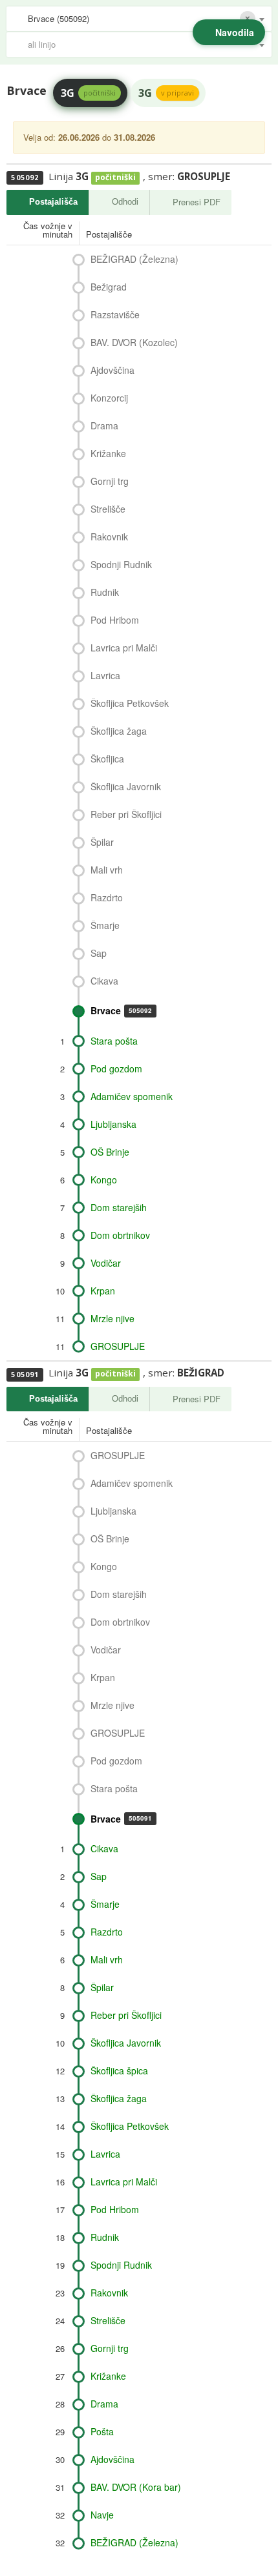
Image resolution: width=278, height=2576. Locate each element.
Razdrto (107, 897)
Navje (102, 2515)
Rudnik (105, 592)
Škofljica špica (119, 2070)
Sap (99, 953)
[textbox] (145, 45)
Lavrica (105, 675)
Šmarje (105, 925)
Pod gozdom (116, 1068)
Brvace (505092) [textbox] (59, 18)
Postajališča (53, 202)
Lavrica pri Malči (124, 648)
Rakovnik (109, 537)
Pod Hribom (115, 620)
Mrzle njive (112, 1318)
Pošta (102, 2431)
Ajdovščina (112, 370)
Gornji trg (110, 481)
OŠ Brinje (110, 1152)
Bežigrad (109, 287)
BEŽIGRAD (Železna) (134, 259)
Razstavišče (115, 314)
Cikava (104, 981)
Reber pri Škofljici (126, 814)
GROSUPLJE (118, 1346)
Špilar (102, 842)
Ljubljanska (113, 1124)
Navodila (235, 32)
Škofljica (107, 759)
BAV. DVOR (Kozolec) (134, 342)
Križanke (108, 453)
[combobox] (139, 19)
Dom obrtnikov (120, 1235)
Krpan (103, 1291)
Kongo (104, 1180)
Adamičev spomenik (132, 1096)
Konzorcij (109, 398)
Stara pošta (114, 1041)
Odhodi (125, 202)
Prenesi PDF (197, 202)
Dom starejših (119, 1207)
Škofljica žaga (119, 731)
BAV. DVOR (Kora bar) (136, 2487)
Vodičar (106, 1263)
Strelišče (108, 509)
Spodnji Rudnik (121, 564)
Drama (104, 425)
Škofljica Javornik (126, 786)
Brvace (121, 1010)
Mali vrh (107, 870)
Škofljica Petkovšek (130, 703)
